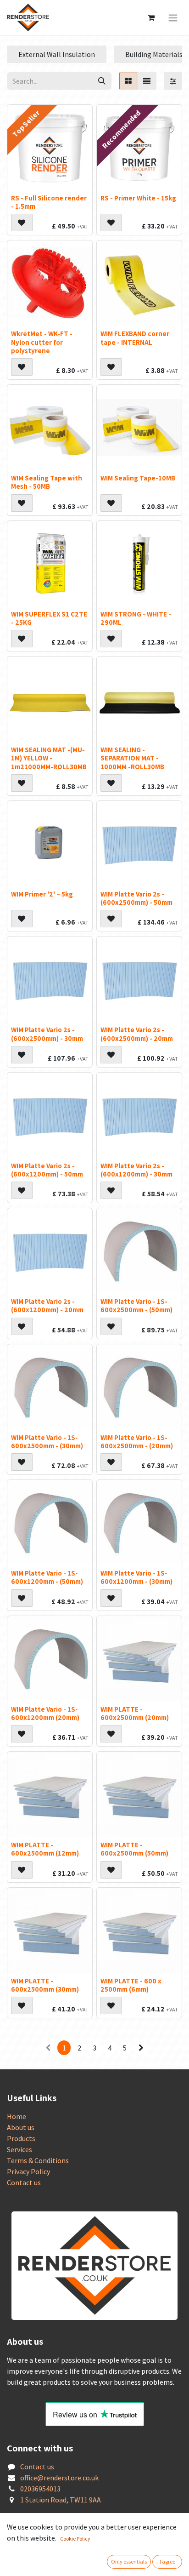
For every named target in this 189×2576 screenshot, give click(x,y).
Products (21, 2138)
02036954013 (40, 2489)
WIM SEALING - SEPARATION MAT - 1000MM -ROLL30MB (132, 758)
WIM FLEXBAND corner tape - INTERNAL (135, 337)
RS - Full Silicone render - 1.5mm (49, 202)
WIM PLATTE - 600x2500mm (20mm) (135, 1713)
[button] (22, 223)
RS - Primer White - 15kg (138, 198)
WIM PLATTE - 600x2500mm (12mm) (45, 1849)
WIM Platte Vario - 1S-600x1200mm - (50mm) (47, 1577)
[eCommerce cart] (151, 17)
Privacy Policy (28, 2171)
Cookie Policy (75, 2539)
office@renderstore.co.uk (59, 2478)
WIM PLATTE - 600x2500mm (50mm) (134, 1849)
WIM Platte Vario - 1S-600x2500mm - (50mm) (136, 1305)
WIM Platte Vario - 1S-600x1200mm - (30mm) (136, 1577)
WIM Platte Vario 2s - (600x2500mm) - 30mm (47, 1034)
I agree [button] (167, 2562)
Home (17, 2116)
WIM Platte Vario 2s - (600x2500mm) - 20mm (137, 1034)
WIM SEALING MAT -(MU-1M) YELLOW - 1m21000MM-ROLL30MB (49, 758)
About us (21, 2127)
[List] (147, 81)
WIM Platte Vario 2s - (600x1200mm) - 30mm (136, 1170)
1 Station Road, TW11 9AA (61, 2500)
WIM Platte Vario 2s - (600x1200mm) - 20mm (47, 1305)
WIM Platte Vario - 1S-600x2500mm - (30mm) (47, 1441)
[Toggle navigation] (173, 17)
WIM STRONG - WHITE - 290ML (136, 618)
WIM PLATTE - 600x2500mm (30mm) (45, 1985)
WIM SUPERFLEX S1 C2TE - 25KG (49, 618)
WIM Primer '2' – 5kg (42, 894)
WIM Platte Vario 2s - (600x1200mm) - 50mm (47, 1170)
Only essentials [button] (129, 2562)
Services (19, 2149)
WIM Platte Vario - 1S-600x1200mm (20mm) (45, 1713)
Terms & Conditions (38, 2160)
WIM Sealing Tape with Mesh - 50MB (47, 482)
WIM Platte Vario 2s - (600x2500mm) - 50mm (136, 898)
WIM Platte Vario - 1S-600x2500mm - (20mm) (137, 1441)
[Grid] (128, 81)
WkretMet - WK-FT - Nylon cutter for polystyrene (42, 342)
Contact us (24, 2182)
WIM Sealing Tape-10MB (138, 478)
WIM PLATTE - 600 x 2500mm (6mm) (131, 1985)
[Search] (102, 81)
